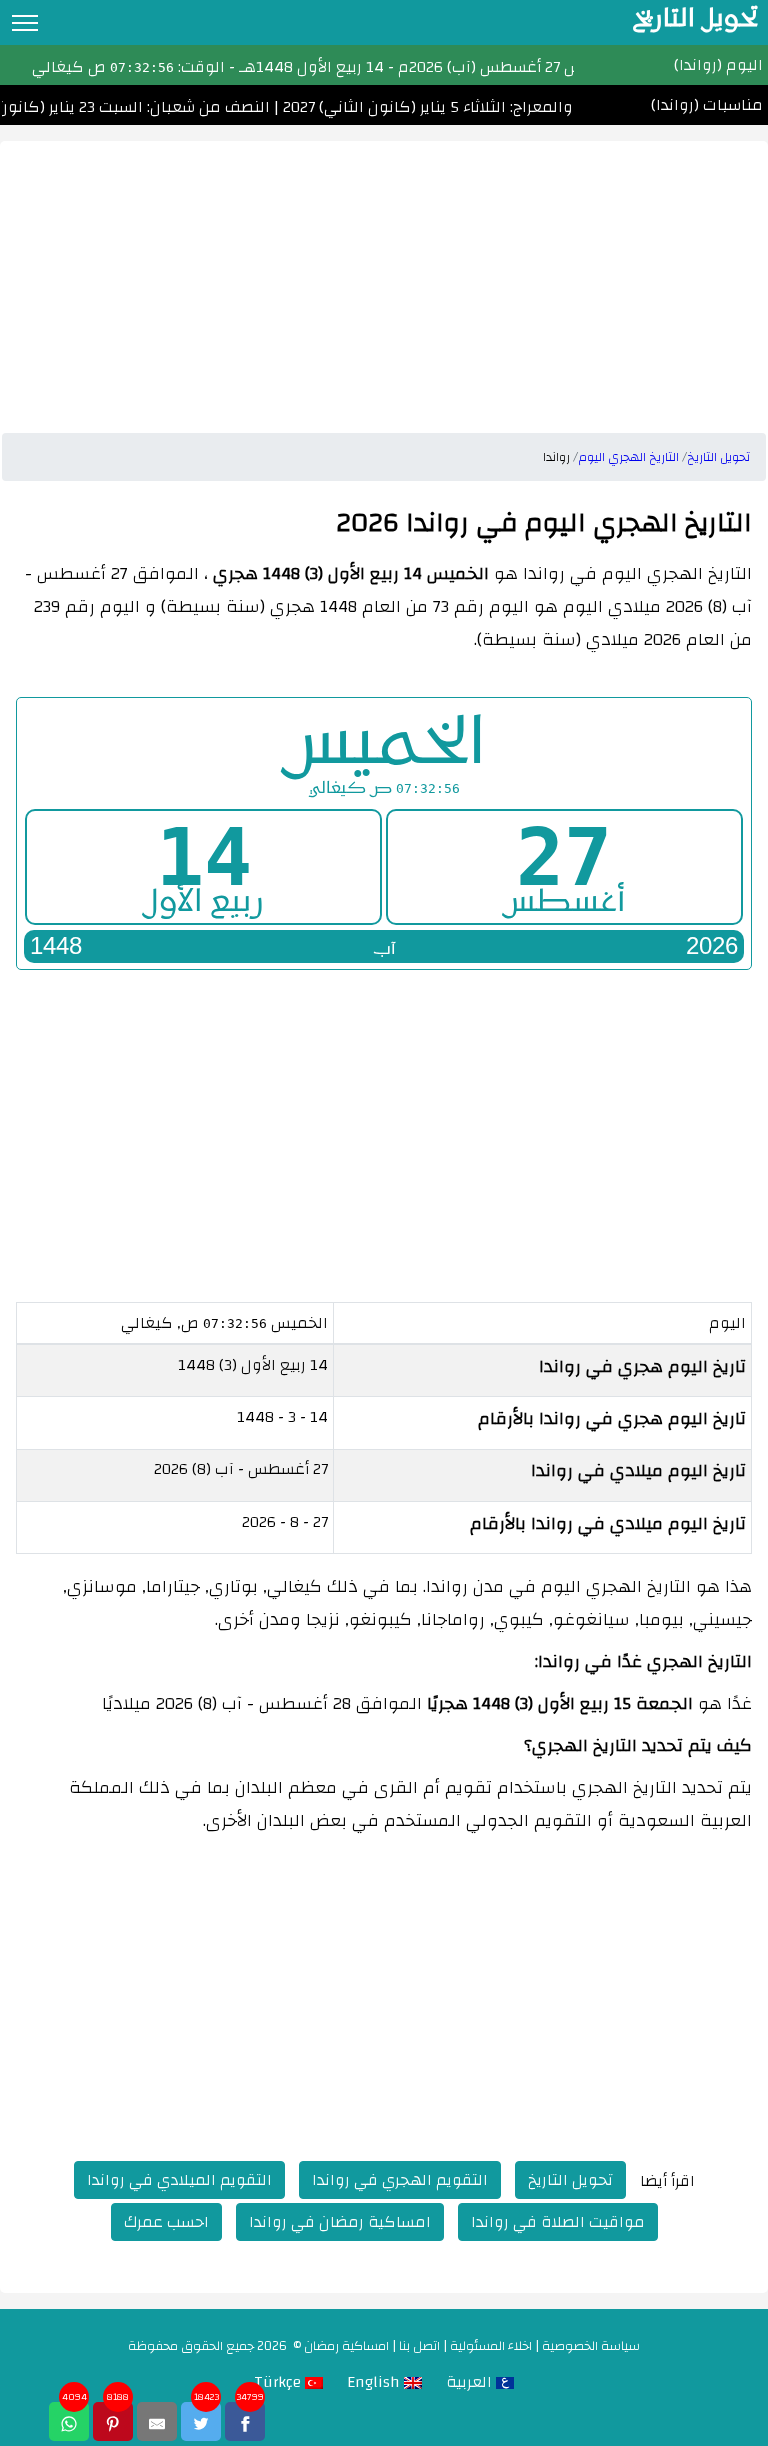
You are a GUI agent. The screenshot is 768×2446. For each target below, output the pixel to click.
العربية (471, 2382)
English (375, 2382)
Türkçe (279, 2382)
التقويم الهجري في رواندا (400, 2180)
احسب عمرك (166, 2222)
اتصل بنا (419, 2346)
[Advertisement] (384, 281)
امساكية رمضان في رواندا (340, 2222)
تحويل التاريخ (570, 2180)
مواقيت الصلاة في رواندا (558, 2222)
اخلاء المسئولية (491, 2346)
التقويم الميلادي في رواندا (179, 2180)
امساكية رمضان (346, 2346)
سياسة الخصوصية (591, 2346)
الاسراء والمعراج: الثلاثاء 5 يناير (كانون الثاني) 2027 (458, 107)
